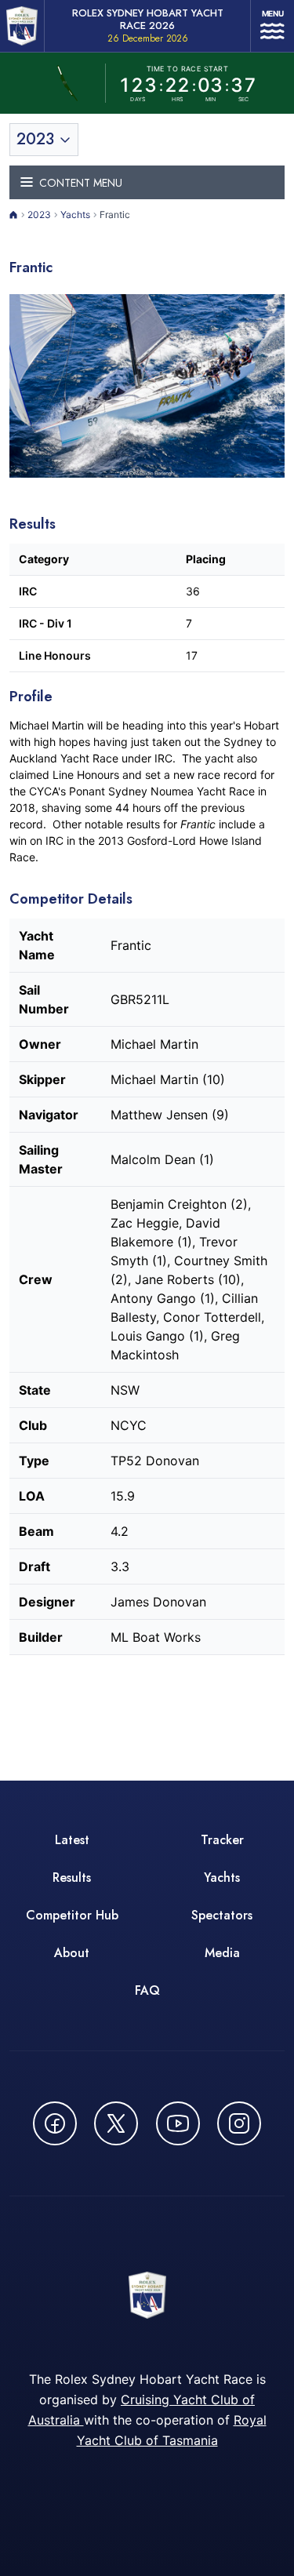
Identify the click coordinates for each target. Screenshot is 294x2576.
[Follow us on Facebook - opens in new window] (55, 2123)
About (72, 1953)
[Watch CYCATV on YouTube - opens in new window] (178, 2123)
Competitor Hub (72, 1915)
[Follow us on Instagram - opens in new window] (239, 2123)
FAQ (147, 1990)
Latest (72, 1840)
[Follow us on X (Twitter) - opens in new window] (116, 2123)
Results (72, 1877)
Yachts (75, 215)
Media (222, 1953)
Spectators (222, 1915)
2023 (39, 215)
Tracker (222, 1840)
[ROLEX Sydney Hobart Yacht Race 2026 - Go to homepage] (22, 26)
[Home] (14, 215)
